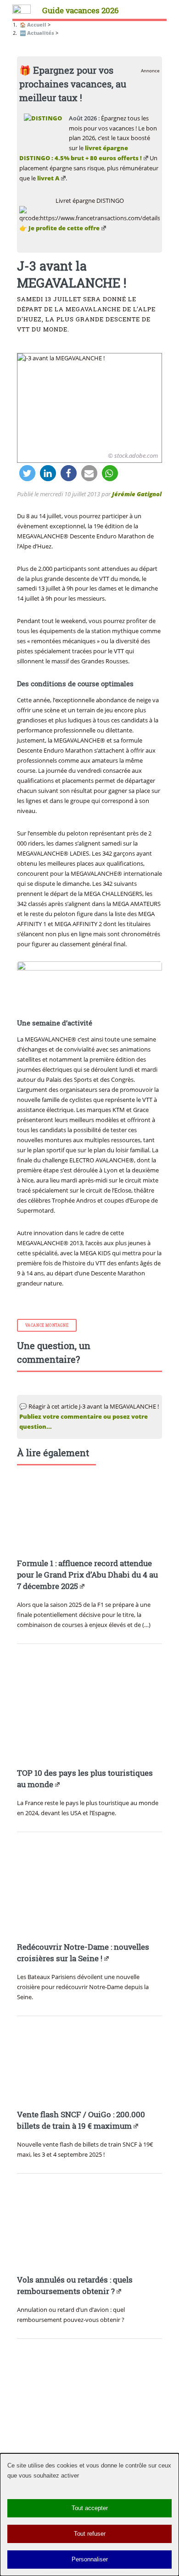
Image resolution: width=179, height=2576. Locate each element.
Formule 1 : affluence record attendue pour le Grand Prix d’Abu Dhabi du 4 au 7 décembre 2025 (87, 1575)
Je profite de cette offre (64, 228)
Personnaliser (90, 2559)
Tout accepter (90, 2508)
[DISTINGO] (43, 118)
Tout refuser (90, 2534)
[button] (27, 473)
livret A (48, 178)
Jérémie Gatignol (137, 494)
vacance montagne (47, 1325)
